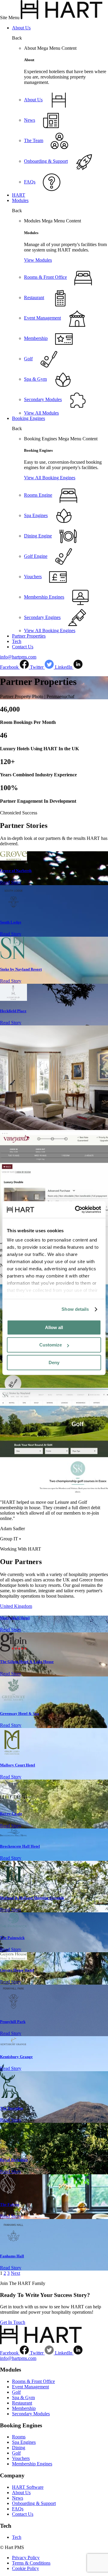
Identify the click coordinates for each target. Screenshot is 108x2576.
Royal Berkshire (14, 2160)
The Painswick (12, 1938)
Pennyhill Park (13, 2022)
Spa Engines (24, 2442)
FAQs (18, 2509)
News (18, 2498)
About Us (21, 28)
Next (15, 2273)
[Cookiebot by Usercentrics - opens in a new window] (76, 1209)
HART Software (28, 2487)
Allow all (54, 1327)
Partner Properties (29, 636)
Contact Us (23, 647)
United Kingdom (16, 1606)
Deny (54, 1362)
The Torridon (12, 2108)
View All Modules (41, 413)
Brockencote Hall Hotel (20, 1846)
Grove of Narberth (16, 871)
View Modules (38, 260)
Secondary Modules (31, 2414)
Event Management (30, 2387)
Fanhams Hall (12, 2256)
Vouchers (21, 2458)
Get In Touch (13, 2322)
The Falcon (10, 2204)
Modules (20, 200)
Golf (16, 2392)
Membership (24, 2408)
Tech (17, 641)
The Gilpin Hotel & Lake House (27, 1662)
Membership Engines (32, 2464)
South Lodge (11, 922)
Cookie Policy (25, 2568)
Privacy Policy (26, 2558)
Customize (51, 1345)
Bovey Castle (11, 1814)
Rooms (19, 2437)
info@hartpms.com (18, 657)
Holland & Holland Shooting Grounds (32, 1898)
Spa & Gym (23, 2398)
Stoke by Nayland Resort (21, 969)
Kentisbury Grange (16, 2057)
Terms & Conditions (31, 2563)
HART (19, 195)
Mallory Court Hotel (18, 1765)
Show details (75, 1309)
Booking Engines (28, 418)
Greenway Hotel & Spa (19, 1713)
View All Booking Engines (50, 478)
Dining (19, 2448)
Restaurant (22, 2403)
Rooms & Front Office (33, 2381)
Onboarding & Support (34, 2503)
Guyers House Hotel (17, 1970)
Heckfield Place (13, 1011)
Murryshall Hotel (15, 1618)
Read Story (11, 882)
